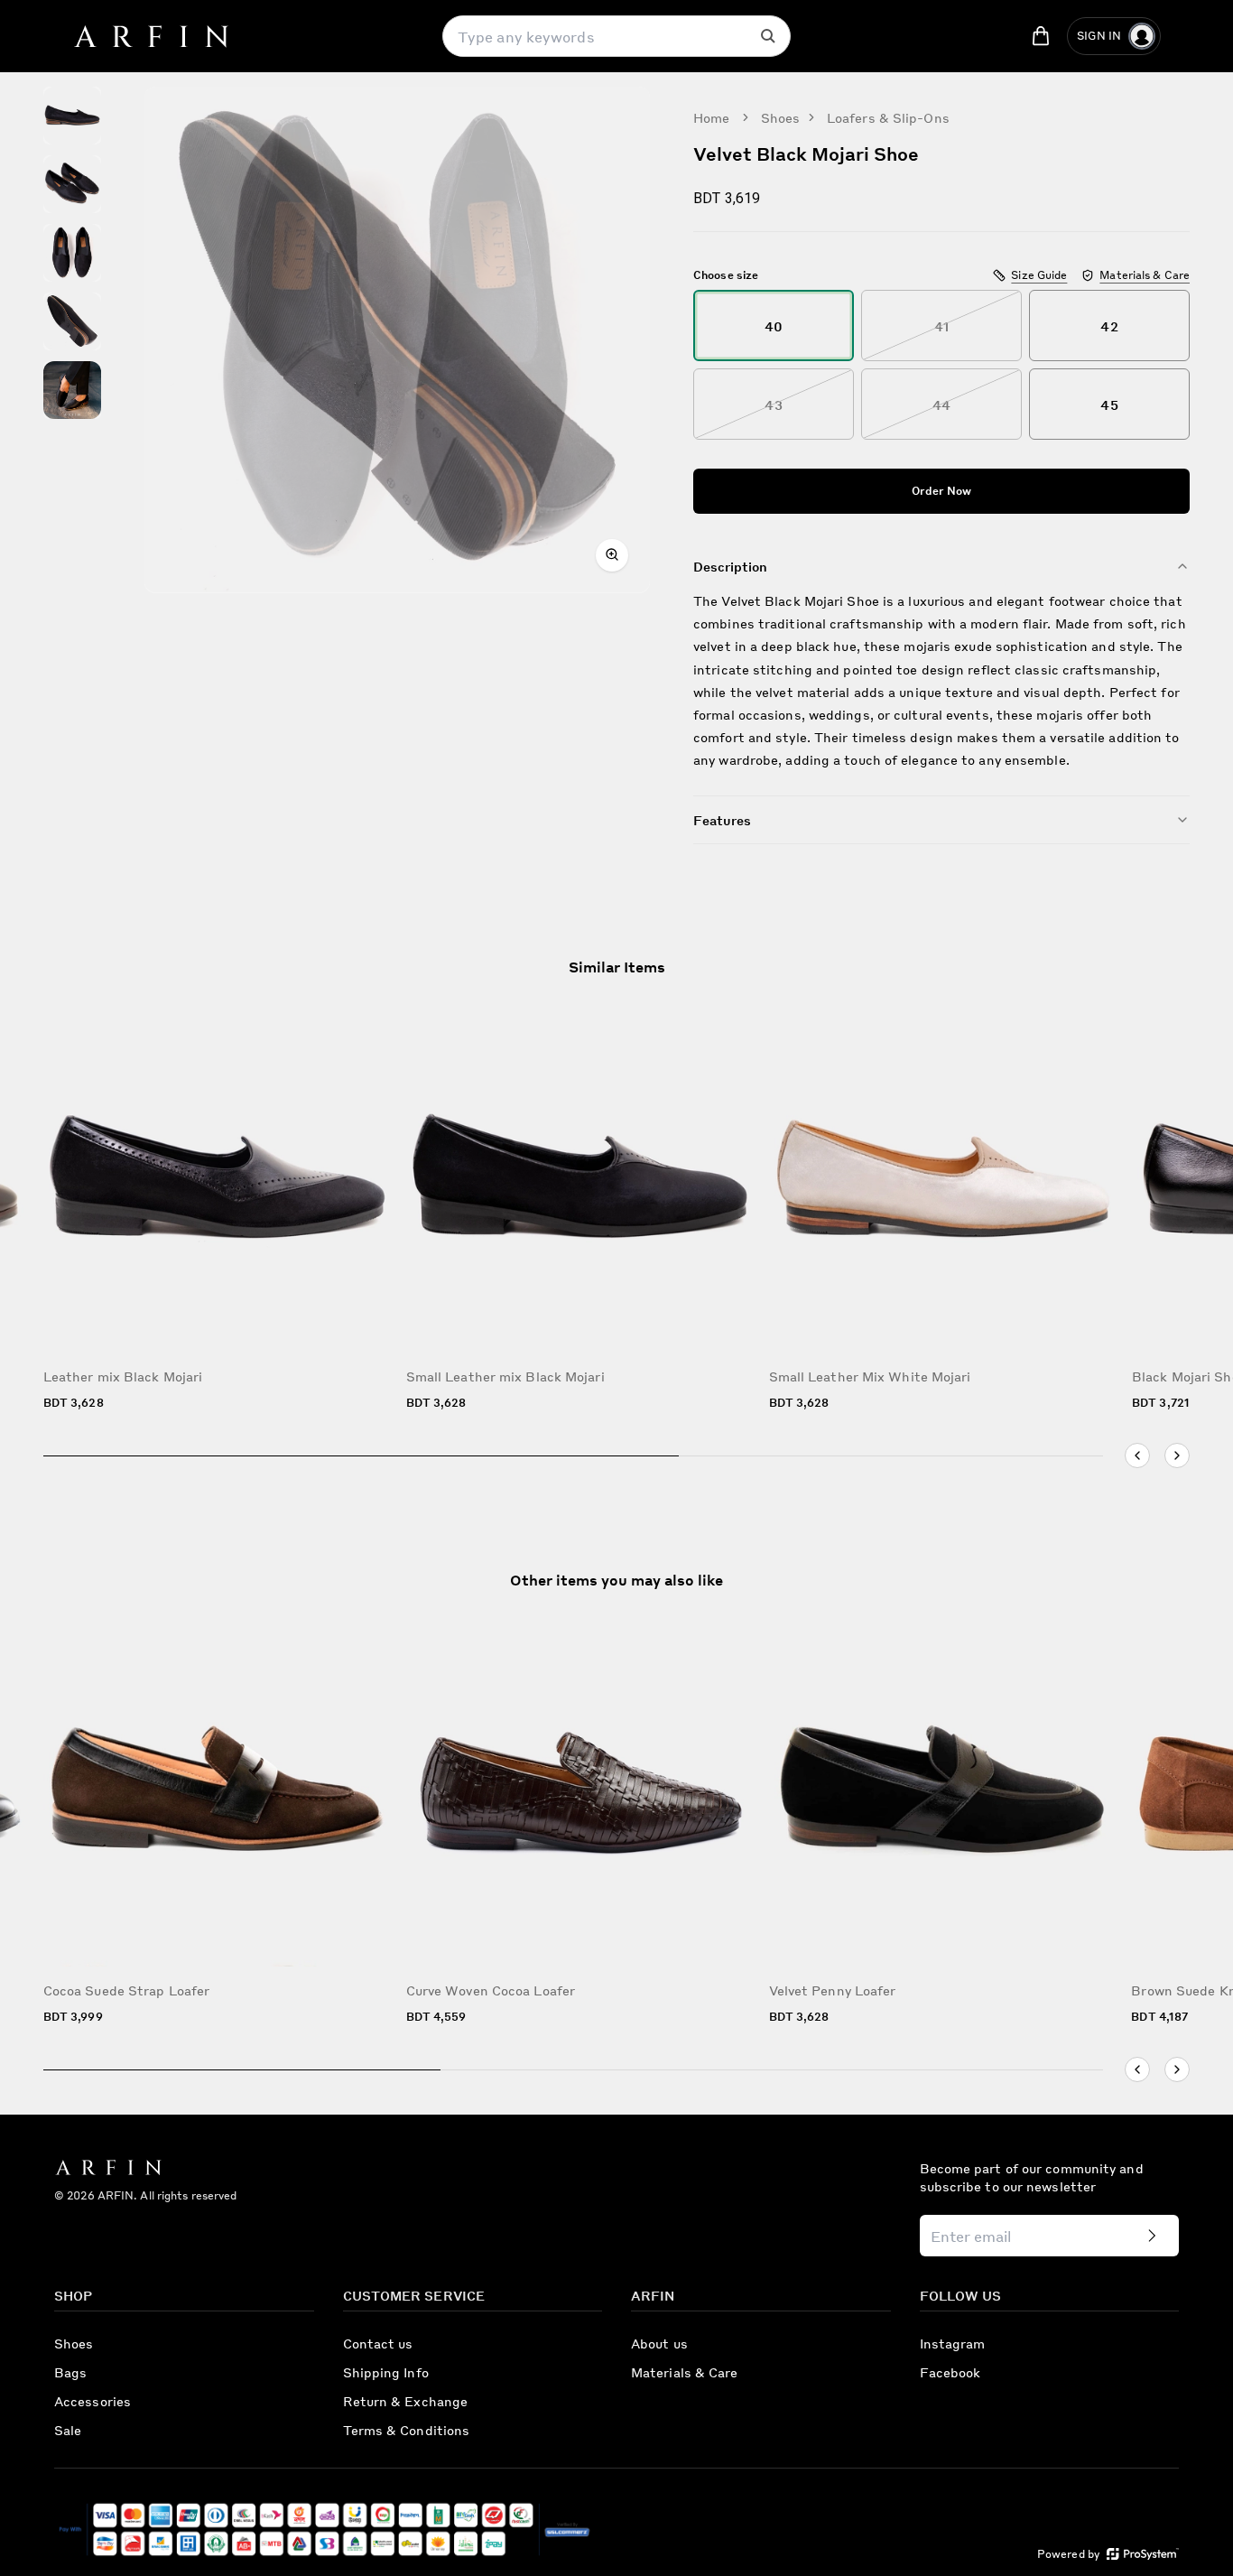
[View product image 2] (72, 184)
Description (730, 566)
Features (722, 820)
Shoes (781, 117)
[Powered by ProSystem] (1143, 2554)
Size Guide (1039, 275)
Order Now (942, 491)
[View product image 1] (72, 116)
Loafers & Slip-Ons (888, 117)
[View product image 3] (72, 253)
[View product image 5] (72, 390)
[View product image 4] (72, 321)
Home (711, 117)
